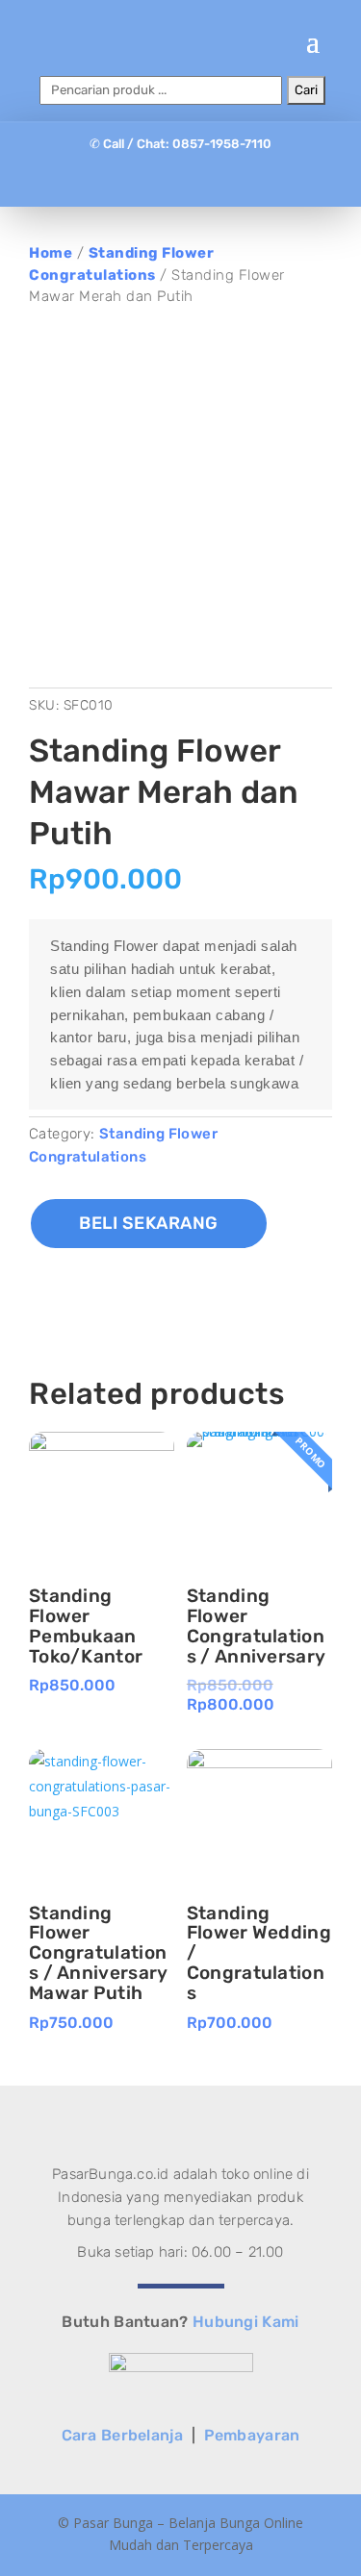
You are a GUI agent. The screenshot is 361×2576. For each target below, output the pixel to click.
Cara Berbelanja (123, 2435)
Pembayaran (252, 2435)
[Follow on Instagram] (181, 182)
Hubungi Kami (246, 2322)
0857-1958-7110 (222, 144)
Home (51, 253)
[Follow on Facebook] (142, 182)
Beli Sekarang (149, 1223)
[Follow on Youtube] (219, 182)
